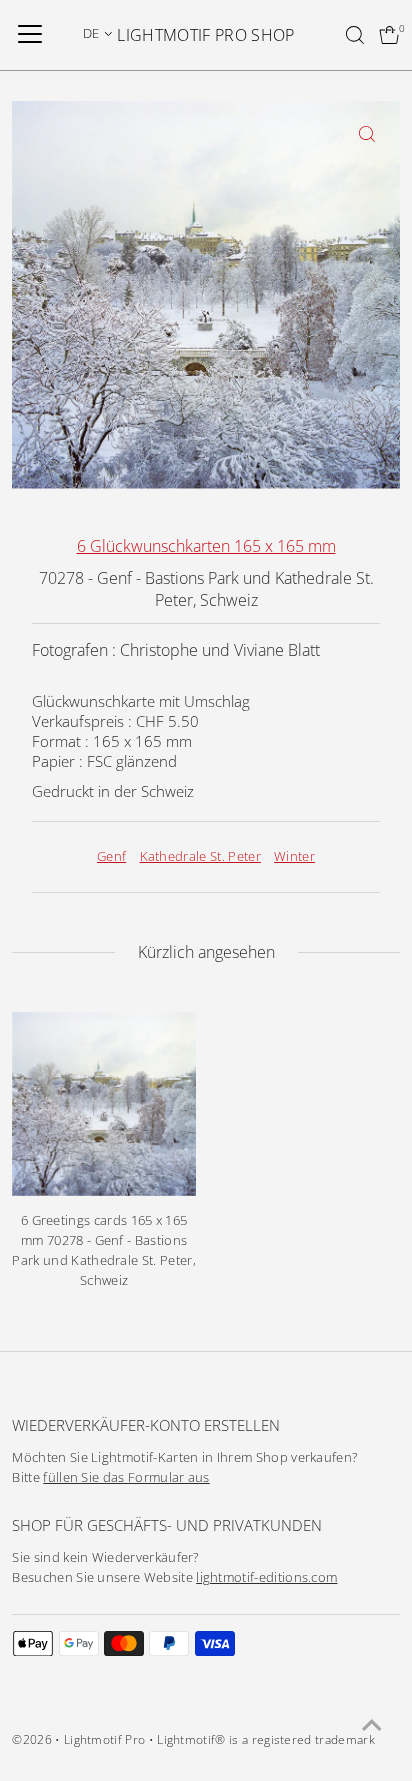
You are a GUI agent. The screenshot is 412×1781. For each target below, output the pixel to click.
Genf (111, 856)
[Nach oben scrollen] (372, 1726)
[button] (98, 33)
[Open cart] (389, 35)
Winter (294, 856)
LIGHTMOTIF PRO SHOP (205, 35)
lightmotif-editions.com (266, 1577)
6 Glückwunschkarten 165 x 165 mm (206, 546)
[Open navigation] (30, 35)
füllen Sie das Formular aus (126, 1477)
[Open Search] (355, 35)
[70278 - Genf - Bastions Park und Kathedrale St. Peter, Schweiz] (104, 1104)
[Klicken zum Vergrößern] (367, 133)
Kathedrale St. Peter (200, 856)
